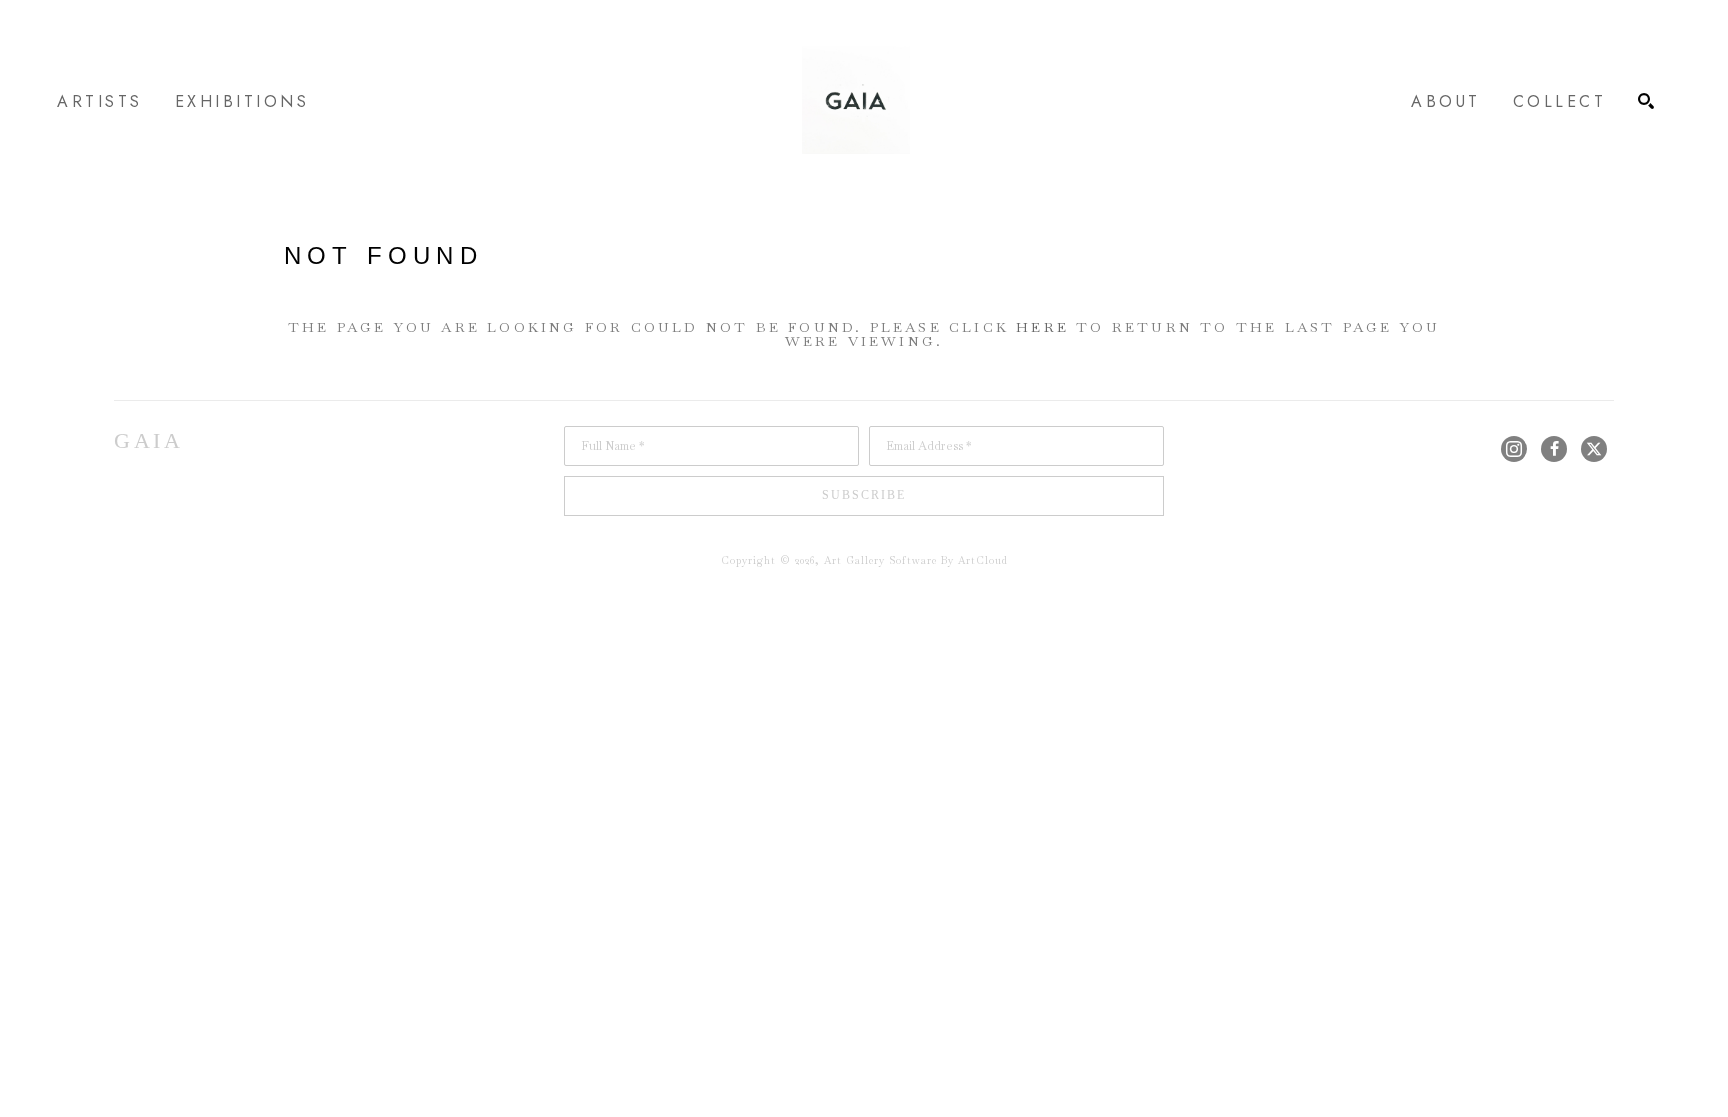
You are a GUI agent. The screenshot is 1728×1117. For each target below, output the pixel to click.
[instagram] (1514, 449)
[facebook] (1554, 449)
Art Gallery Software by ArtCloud (916, 560)
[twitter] (1594, 449)
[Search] (1646, 101)
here (1042, 327)
